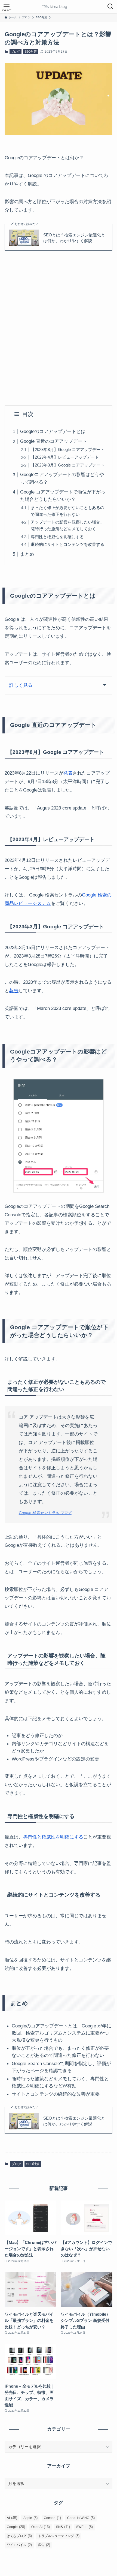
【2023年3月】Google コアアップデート (68, 465)
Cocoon (52, 2518)
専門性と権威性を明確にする (57, 537)
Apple (30, 2518)
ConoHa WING (81, 2518)
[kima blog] (59, 7)
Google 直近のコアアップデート (53, 441)
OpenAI (41, 2527)
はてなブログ (19, 2536)
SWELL (84, 2527)
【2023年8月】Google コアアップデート (68, 449)
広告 (44, 2545)
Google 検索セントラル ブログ (45, 1513)
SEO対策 (31, 52)
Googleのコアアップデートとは (53, 431)
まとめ (27, 554)
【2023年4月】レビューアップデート (65, 457)
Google (16, 2527)
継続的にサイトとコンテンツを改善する (67, 544)
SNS (63, 2527)
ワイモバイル (19, 2545)
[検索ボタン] (110, 7)
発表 (68, 773)
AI (12, 2518)
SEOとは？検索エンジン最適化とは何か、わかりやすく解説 (74, 238)
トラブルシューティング (59, 2536)
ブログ (15, 52)
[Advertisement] (59, 328)
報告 (14, 991)
